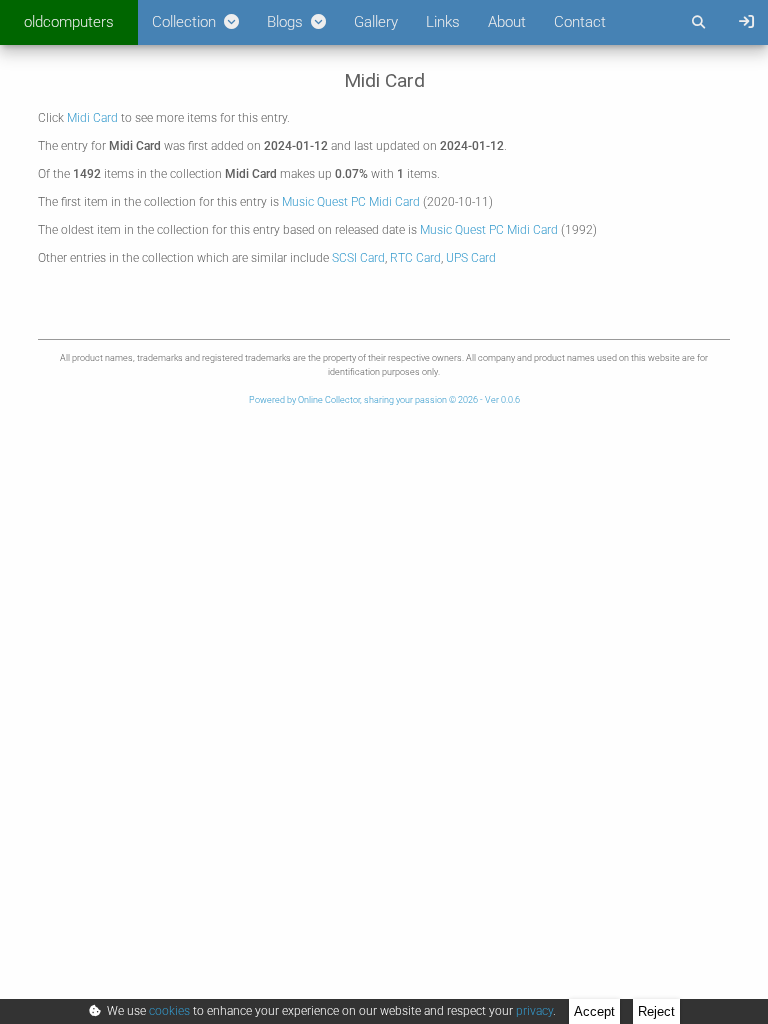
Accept (594, 1011)
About (507, 22)
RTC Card (415, 258)
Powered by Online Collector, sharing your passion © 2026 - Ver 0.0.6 (384, 400)
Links (443, 22)
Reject (656, 1011)
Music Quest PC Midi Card (351, 202)
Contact (580, 22)
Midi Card (92, 118)
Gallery (376, 22)
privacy (534, 1011)
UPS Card (471, 258)
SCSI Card (358, 258)
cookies (169, 1011)
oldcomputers (69, 22)
